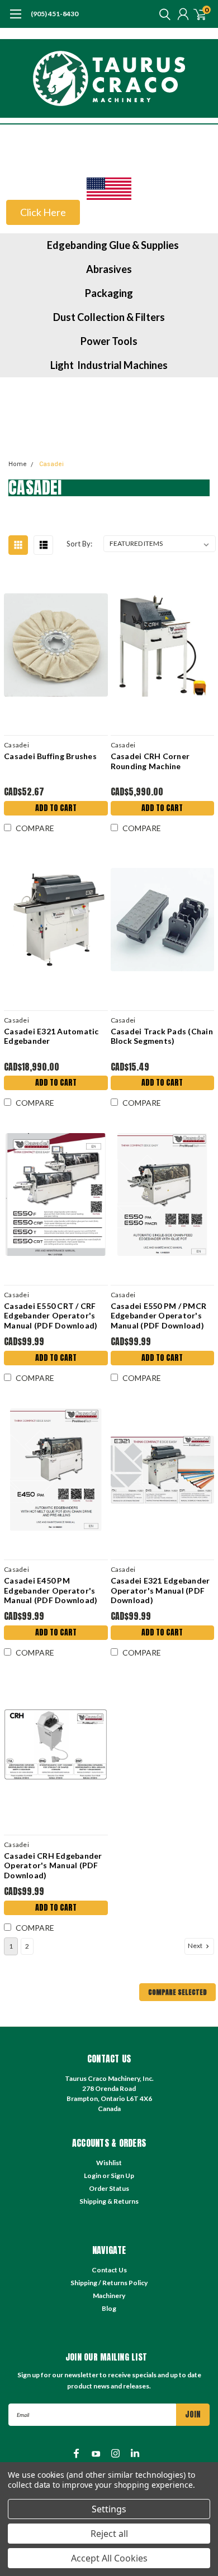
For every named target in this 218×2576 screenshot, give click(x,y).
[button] (109, 189)
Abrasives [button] (109, 269)
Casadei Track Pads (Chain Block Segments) (162, 1036)
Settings (109, 2509)
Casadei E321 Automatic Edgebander (51, 1036)
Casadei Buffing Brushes (50, 756)
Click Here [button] (43, 212)
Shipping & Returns (109, 2201)
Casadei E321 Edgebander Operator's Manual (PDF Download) (160, 1590)
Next (196, 1946)
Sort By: (79, 544)
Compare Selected (177, 1992)
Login (93, 2176)
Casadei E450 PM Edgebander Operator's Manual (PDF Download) (51, 1590)
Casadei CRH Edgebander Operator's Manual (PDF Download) (53, 1865)
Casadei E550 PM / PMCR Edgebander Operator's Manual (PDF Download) (159, 1316)
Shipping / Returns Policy (109, 2283)
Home (18, 464)
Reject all (109, 2534)
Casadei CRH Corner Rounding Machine (150, 761)
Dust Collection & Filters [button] (109, 317)
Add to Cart (56, 808)
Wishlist (109, 2163)
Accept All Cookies (109, 2558)
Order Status (109, 2188)
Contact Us (109, 2270)
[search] (162, 14)
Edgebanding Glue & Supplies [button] (113, 245)
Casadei (51, 464)
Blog (109, 2308)
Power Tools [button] (109, 341)
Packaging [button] (109, 293)
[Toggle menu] (15, 20)
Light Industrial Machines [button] (109, 365)
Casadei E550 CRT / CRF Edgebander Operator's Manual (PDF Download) (51, 1316)
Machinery (109, 2296)
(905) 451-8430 (54, 14)
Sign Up (122, 2176)
